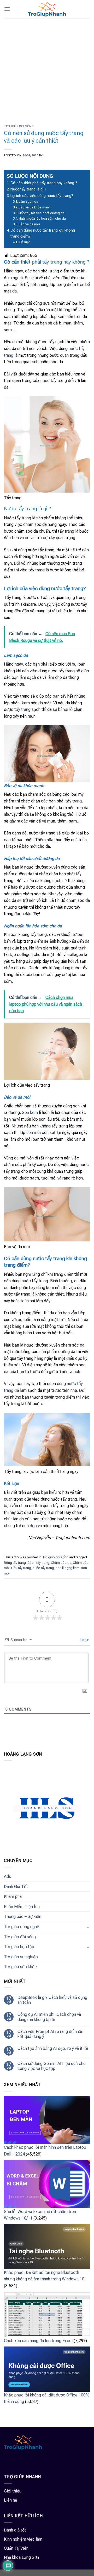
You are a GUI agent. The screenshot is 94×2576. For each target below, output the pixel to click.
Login (84, 1640)
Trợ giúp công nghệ (22, 1927)
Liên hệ (11, 2500)
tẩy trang (22, 709)
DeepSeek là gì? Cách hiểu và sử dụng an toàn (52, 2000)
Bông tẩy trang (15, 1563)
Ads (7, 1876)
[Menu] (7, 9)
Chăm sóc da (61, 1563)
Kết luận (25, 242)
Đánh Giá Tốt (16, 1887)
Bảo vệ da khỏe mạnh (35, 207)
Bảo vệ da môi (29, 224)
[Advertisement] (47, 68)
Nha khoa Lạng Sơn (21, 2557)
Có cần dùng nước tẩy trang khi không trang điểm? (43, 233)
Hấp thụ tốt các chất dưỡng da (42, 213)
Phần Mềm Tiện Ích (22, 1907)
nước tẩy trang (43, 1568)
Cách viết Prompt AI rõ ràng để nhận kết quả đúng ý (50, 2034)
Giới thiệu (13, 2491)
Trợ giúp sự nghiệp (21, 1957)
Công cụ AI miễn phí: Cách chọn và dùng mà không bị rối (49, 2017)
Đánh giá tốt (15, 2530)
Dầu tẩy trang (21, 1568)
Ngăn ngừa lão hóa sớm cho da (42, 218)
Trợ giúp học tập (19, 1947)
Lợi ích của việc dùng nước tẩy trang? (42, 196)
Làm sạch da (28, 202)
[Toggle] (88, 1927)
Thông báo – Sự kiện (23, 1917)
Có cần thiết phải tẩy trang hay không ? (44, 183)
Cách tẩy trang (38, 1563)
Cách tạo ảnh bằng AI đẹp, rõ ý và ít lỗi (53, 2048)
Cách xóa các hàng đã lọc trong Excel (38, 2341)
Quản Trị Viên (16, 2548)
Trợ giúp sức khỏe (20, 1967)
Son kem (30, 1112)
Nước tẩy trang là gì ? (28, 189)
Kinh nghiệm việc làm (23, 2539)
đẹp (33, 1526)
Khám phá (13, 1896)
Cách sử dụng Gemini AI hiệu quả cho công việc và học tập (52, 2066)
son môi (34, 1133)
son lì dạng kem (68, 1568)
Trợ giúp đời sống (19, 126)
